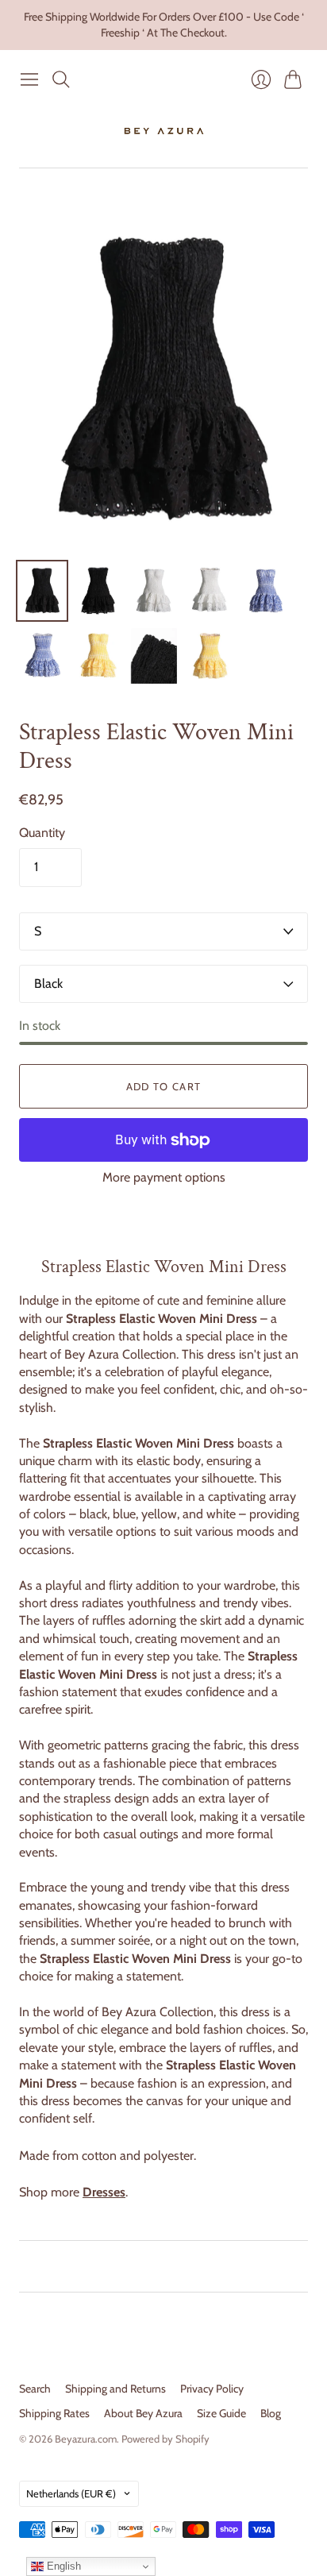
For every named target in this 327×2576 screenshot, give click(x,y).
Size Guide (221, 2413)
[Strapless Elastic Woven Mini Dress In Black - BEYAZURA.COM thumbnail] (42, 591)
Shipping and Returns (115, 2389)
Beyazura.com (86, 2439)
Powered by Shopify (165, 2439)
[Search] (61, 79)
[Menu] (29, 79)
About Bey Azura (143, 2413)
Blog (271, 2413)
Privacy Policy (212, 2389)
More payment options (164, 1177)
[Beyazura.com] (164, 131)
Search (35, 2389)
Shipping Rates (54, 2413)
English (62, 2566)
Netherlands (71, 2493)
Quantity (42, 833)
